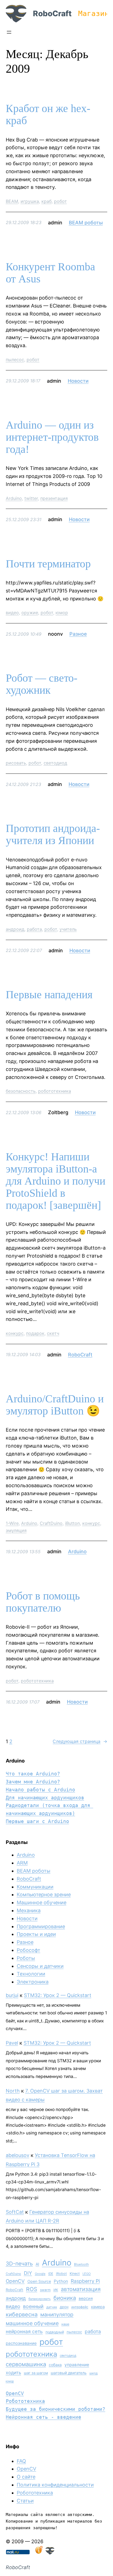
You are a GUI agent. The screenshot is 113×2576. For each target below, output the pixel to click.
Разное (78, 634)
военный (33, 2306)
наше (65, 2324)
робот (60, 201)
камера (98, 2307)
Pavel (12, 2043)
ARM (22, 1863)
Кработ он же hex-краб (48, 115)
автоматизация (81, 2289)
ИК (56, 2290)
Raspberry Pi (85, 2281)
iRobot (61, 2274)
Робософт (29, 1950)
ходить (13, 2373)
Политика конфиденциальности (55, 2485)
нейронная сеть (24, 2331)
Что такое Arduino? (33, 1774)
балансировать (40, 2299)
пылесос (15, 360)
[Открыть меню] (9, 32)
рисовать (16, 763)
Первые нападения (49, 995)
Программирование (41, 1926)
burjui (12, 1995)
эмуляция (16, 1530)
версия (86, 2298)
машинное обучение (32, 2323)
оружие (30, 613)
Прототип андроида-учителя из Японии (53, 834)
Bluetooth (81, 2264)
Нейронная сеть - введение (43, 2417)
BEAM (12, 201)
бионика (65, 2298)
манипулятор (57, 2315)
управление (77, 2365)
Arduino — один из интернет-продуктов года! (52, 437)
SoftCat (15, 2212)
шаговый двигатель (69, 2373)
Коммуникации (35, 1887)
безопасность (21, 1091)
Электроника (33, 1982)
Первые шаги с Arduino (37, 1821)
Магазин (94, 13)
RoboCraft (52, 13)
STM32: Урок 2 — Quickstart (58, 1995)
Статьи (25, 2501)
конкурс (15, 1333)
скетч (53, 1333)
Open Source (39, 2281)
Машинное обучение (42, 1902)
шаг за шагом (36, 2373)
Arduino (14, 498)
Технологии (31, 1974)
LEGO (87, 2274)
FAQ (21, 2461)
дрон (64, 2307)
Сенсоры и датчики (40, 1966)
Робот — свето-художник (42, 684)
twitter (31, 498)
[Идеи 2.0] (38, 2553)
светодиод (55, 763)
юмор (62, 613)
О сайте (26, 2477)
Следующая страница (80, 1741)
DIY (28, 2273)
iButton (72, 1523)
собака (55, 2365)
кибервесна (22, 2314)
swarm (45, 2290)
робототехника (55, 1091)
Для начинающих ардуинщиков (45, 1798)
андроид (15, 929)
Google (40, 2274)
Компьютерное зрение (44, 1894)
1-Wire (12, 1523)
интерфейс (80, 2307)
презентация (54, 498)
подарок (35, 1333)
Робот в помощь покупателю (43, 1602)
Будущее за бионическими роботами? (56, 2409)
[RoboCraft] (50, 2553)
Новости (78, 381)
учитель (68, 929)
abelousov (18, 2155)
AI (37, 2264)
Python (61, 2281)
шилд (94, 2373)
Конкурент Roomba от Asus (50, 273)
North (13, 2091)
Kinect (75, 2274)
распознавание (21, 2343)
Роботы (26, 1958)
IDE (51, 2274)
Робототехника (25, 2401)
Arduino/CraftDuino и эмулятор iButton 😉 (55, 1405)
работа (34, 929)
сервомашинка (26, 2364)
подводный (55, 2332)
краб (46, 201)
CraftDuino (51, 1523)
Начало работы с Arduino (40, 1790)
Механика (29, 1910)
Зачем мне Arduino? (33, 1782)
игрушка (30, 201)
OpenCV (15, 2281)
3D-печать (19, 2264)
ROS (32, 2289)
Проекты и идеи (36, 1934)
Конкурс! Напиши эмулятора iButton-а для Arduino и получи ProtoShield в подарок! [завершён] (56, 1181)
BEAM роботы (86, 223)
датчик (52, 2307)
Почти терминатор (48, 564)
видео (12, 613)
